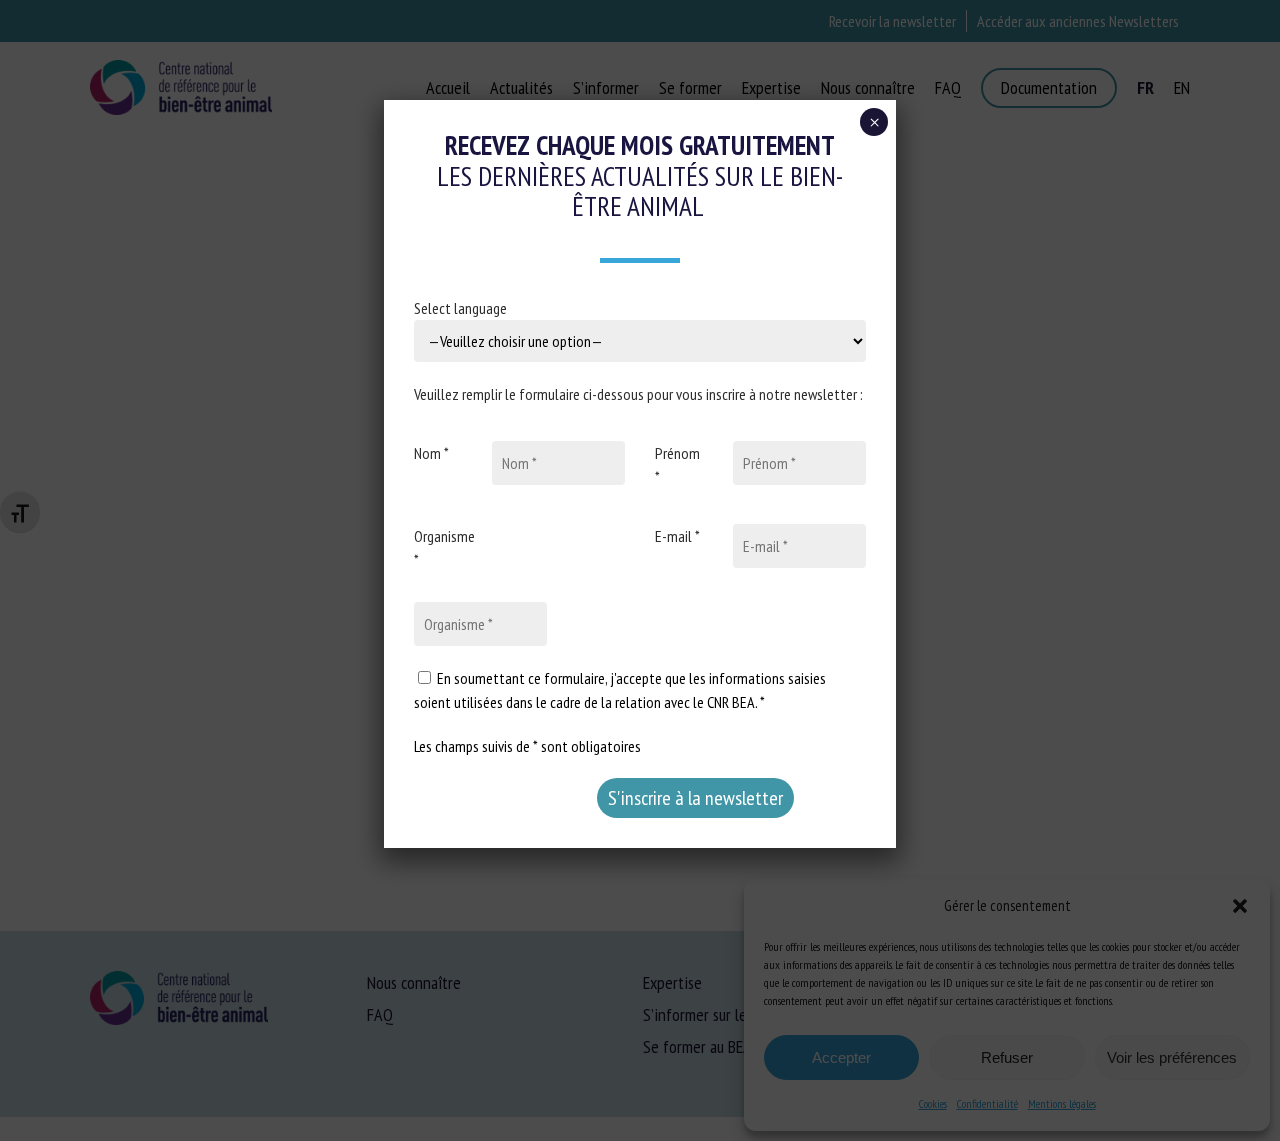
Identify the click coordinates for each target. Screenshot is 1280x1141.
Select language (460, 308)
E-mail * (677, 536)
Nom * (431, 453)
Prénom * (677, 465)
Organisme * (444, 548)
